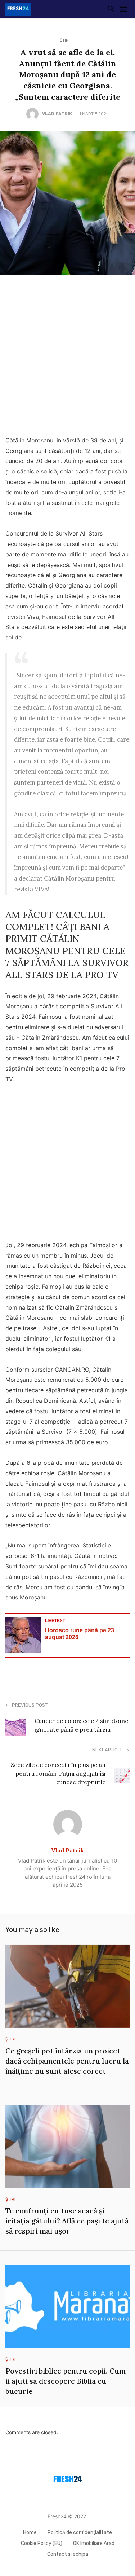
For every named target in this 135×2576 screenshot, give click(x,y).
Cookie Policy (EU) (42, 2543)
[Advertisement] (67, 357)
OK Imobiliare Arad (94, 2543)
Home (30, 2533)
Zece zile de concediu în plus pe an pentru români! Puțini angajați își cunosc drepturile (58, 1773)
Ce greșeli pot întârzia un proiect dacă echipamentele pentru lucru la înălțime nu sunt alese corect (67, 2061)
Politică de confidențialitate (80, 2533)
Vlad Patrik (57, 114)
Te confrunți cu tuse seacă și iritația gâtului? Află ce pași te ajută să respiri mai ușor (67, 2221)
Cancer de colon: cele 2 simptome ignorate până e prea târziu (81, 1725)
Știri (65, 40)
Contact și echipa (68, 2554)
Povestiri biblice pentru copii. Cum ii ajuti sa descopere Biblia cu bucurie (66, 2381)
